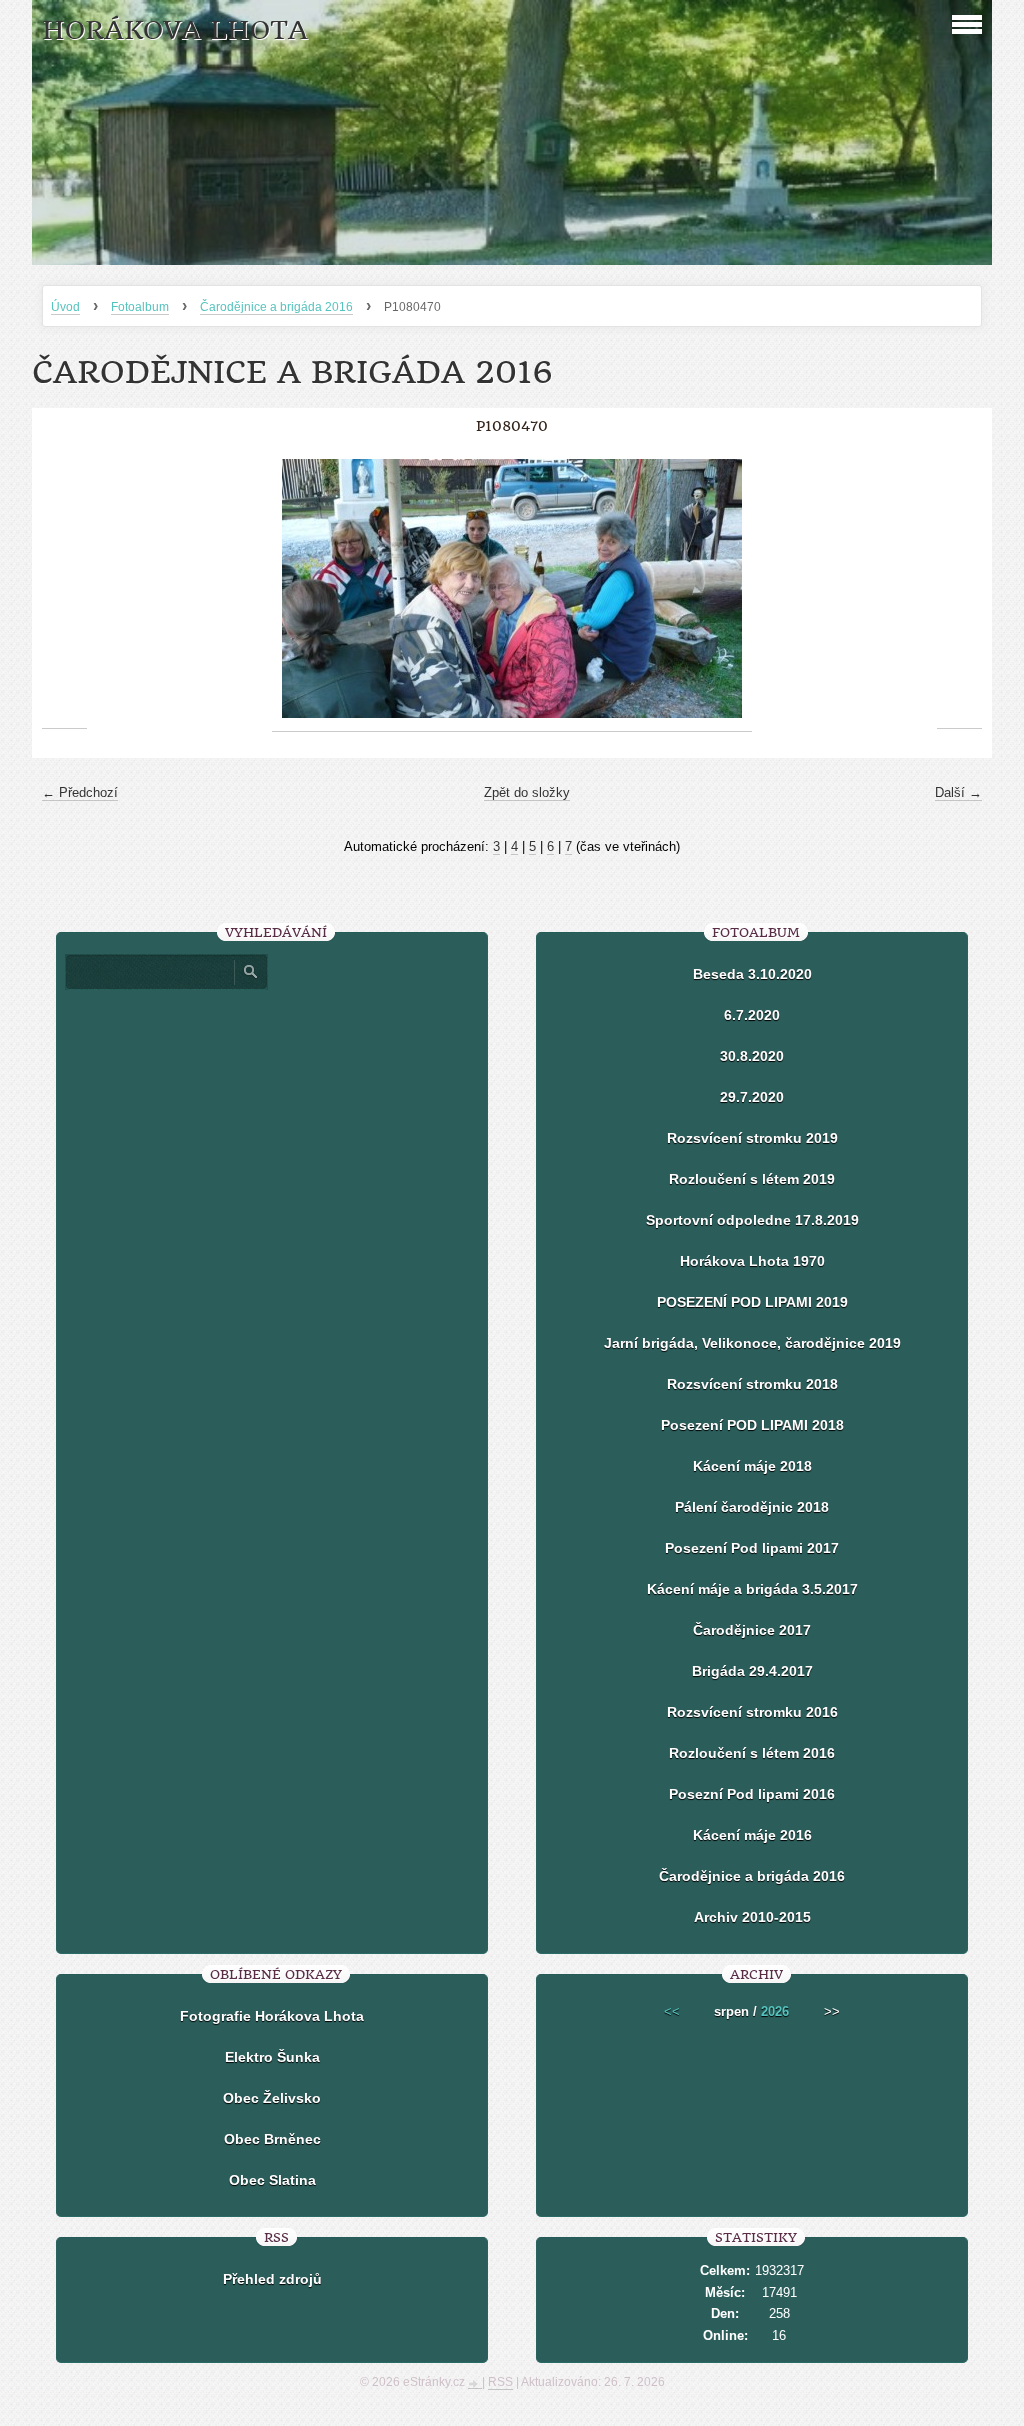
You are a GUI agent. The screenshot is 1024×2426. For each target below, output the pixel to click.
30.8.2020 (752, 1056)
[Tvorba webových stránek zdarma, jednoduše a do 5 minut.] (475, 2384)
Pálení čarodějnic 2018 (752, 1507)
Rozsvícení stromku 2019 (752, 1138)
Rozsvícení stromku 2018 (752, 1384)
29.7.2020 (752, 1097)
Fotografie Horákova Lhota (272, 2016)
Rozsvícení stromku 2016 (752, 1712)
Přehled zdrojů (272, 2279)
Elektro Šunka (272, 2057)
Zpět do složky (527, 792)
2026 (775, 2011)
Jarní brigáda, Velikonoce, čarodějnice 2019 (752, 1343)
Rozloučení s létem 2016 (752, 1753)
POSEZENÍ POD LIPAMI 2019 (752, 1302)
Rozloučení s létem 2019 (752, 1179)
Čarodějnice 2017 (752, 1630)
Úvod (65, 307)
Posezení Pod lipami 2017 (752, 1548)
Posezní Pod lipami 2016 (752, 1794)
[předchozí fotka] (64, 589)
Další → (958, 792)
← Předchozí (80, 792)
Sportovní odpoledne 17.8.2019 (752, 1220)
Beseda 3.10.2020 (752, 974)
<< (672, 2011)
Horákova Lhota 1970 (752, 1261)
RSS (500, 2382)
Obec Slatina (272, 2180)
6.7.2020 (752, 1015)
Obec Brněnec (272, 2139)
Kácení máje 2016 (752, 1835)
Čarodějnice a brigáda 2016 (276, 307)
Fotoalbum (140, 307)
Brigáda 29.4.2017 (752, 1671)
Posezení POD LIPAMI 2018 (752, 1425)
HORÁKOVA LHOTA (175, 30)
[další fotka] (959, 589)
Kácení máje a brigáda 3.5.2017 (752, 1589)
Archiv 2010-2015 (752, 1917)
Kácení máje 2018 (752, 1466)
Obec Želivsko (272, 2098)
